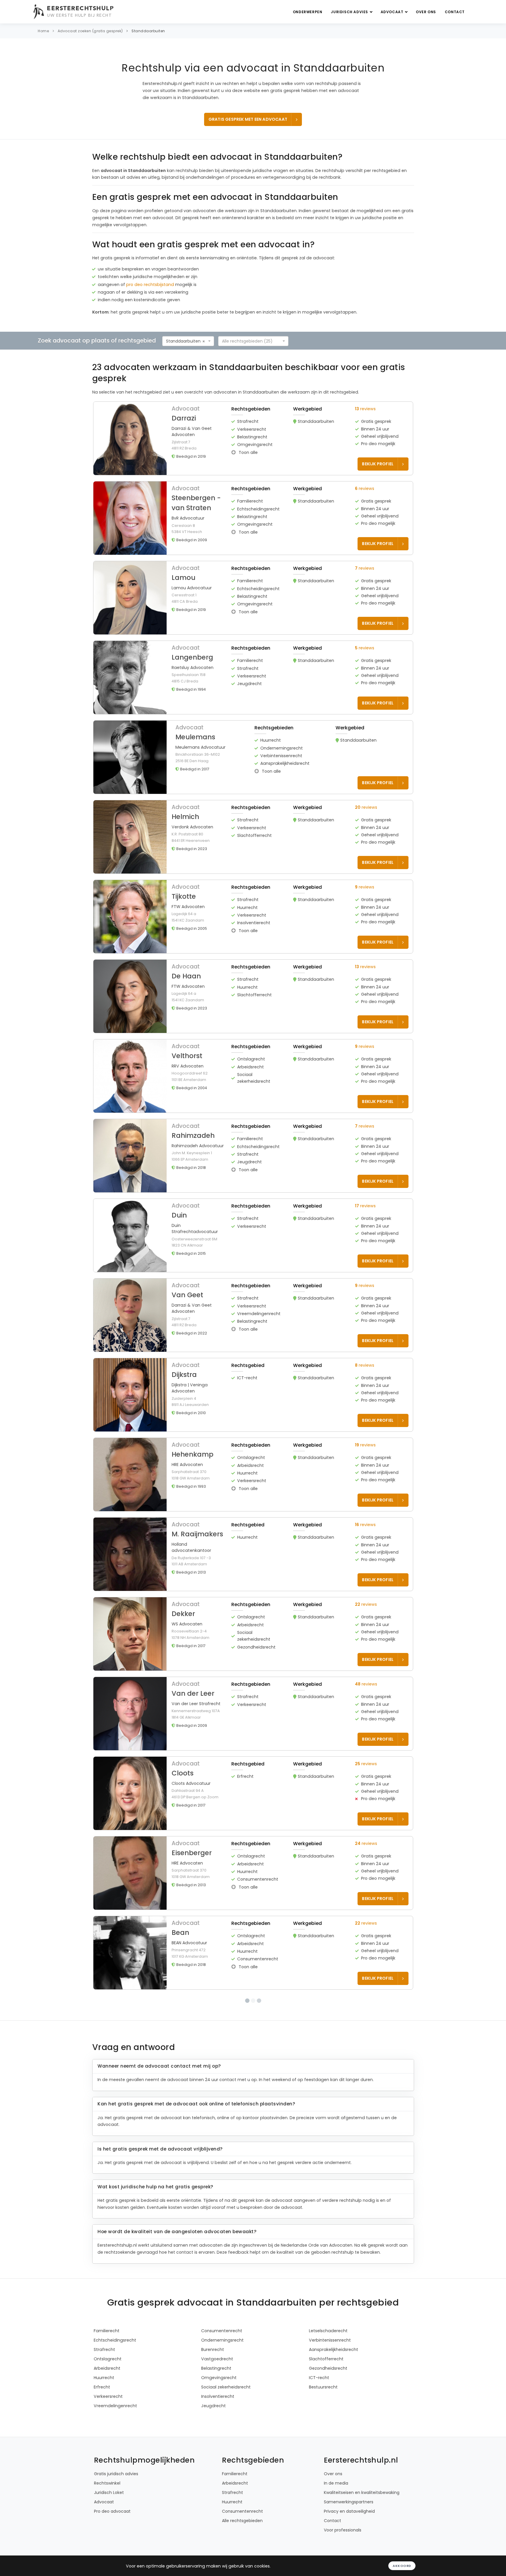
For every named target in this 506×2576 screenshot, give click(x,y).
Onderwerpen (308, 12)
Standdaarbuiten (148, 31)
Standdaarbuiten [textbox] (183, 341)
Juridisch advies (350, 12)
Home (43, 31)
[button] (253, 438)
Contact (455, 12)
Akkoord (402, 2566)
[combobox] (188, 341)
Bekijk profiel (378, 464)
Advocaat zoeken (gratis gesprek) (90, 31)
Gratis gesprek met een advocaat (248, 119)
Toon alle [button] (248, 452)
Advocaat (393, 12)
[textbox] (252, 341)
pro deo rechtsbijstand (150, 285)
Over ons (426, 12)
